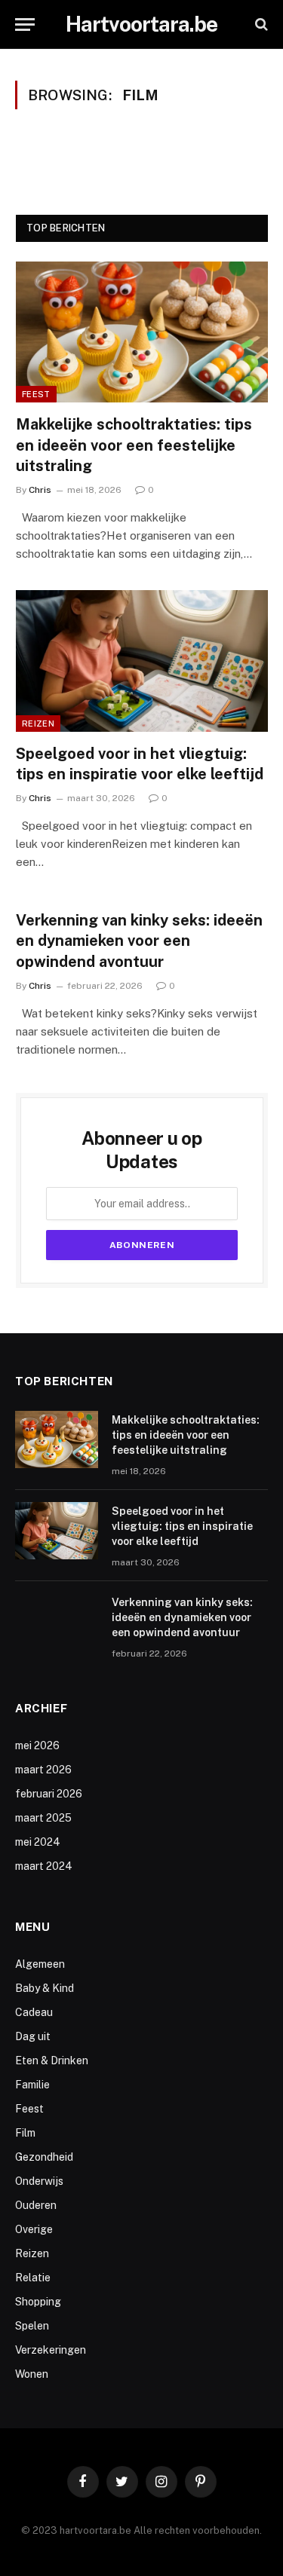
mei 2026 (37, 1745)
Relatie (33, 2278)
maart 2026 (43, 1770)
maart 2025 (43, 1818)
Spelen (32, 2326)
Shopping (38, 2302)
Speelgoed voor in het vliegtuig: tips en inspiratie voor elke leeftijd (182, 1526)
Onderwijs (39, 2181)
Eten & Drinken (52, 2060)
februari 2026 (49, 1794)
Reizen (38, 724)
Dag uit (33, 2036)
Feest (36, 394)
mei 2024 (38, 1842)
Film (25, 2133)
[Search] (260, 24)
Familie (32, 2085)
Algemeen (40, 1964)
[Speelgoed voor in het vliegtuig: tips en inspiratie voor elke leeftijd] (142, 661)
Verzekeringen (51, 2350)
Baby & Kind (45, 1988)
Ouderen (36, 2205)
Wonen (32, 2374)
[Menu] (25, 24)
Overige (34, 2229)
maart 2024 (44, 1866)
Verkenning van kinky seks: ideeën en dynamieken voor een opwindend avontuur (139, 941)
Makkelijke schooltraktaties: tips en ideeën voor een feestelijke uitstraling (134, 445)
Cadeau (34, 2012)
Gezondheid (44, 2157)
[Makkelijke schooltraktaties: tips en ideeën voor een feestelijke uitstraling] (142, 332)
